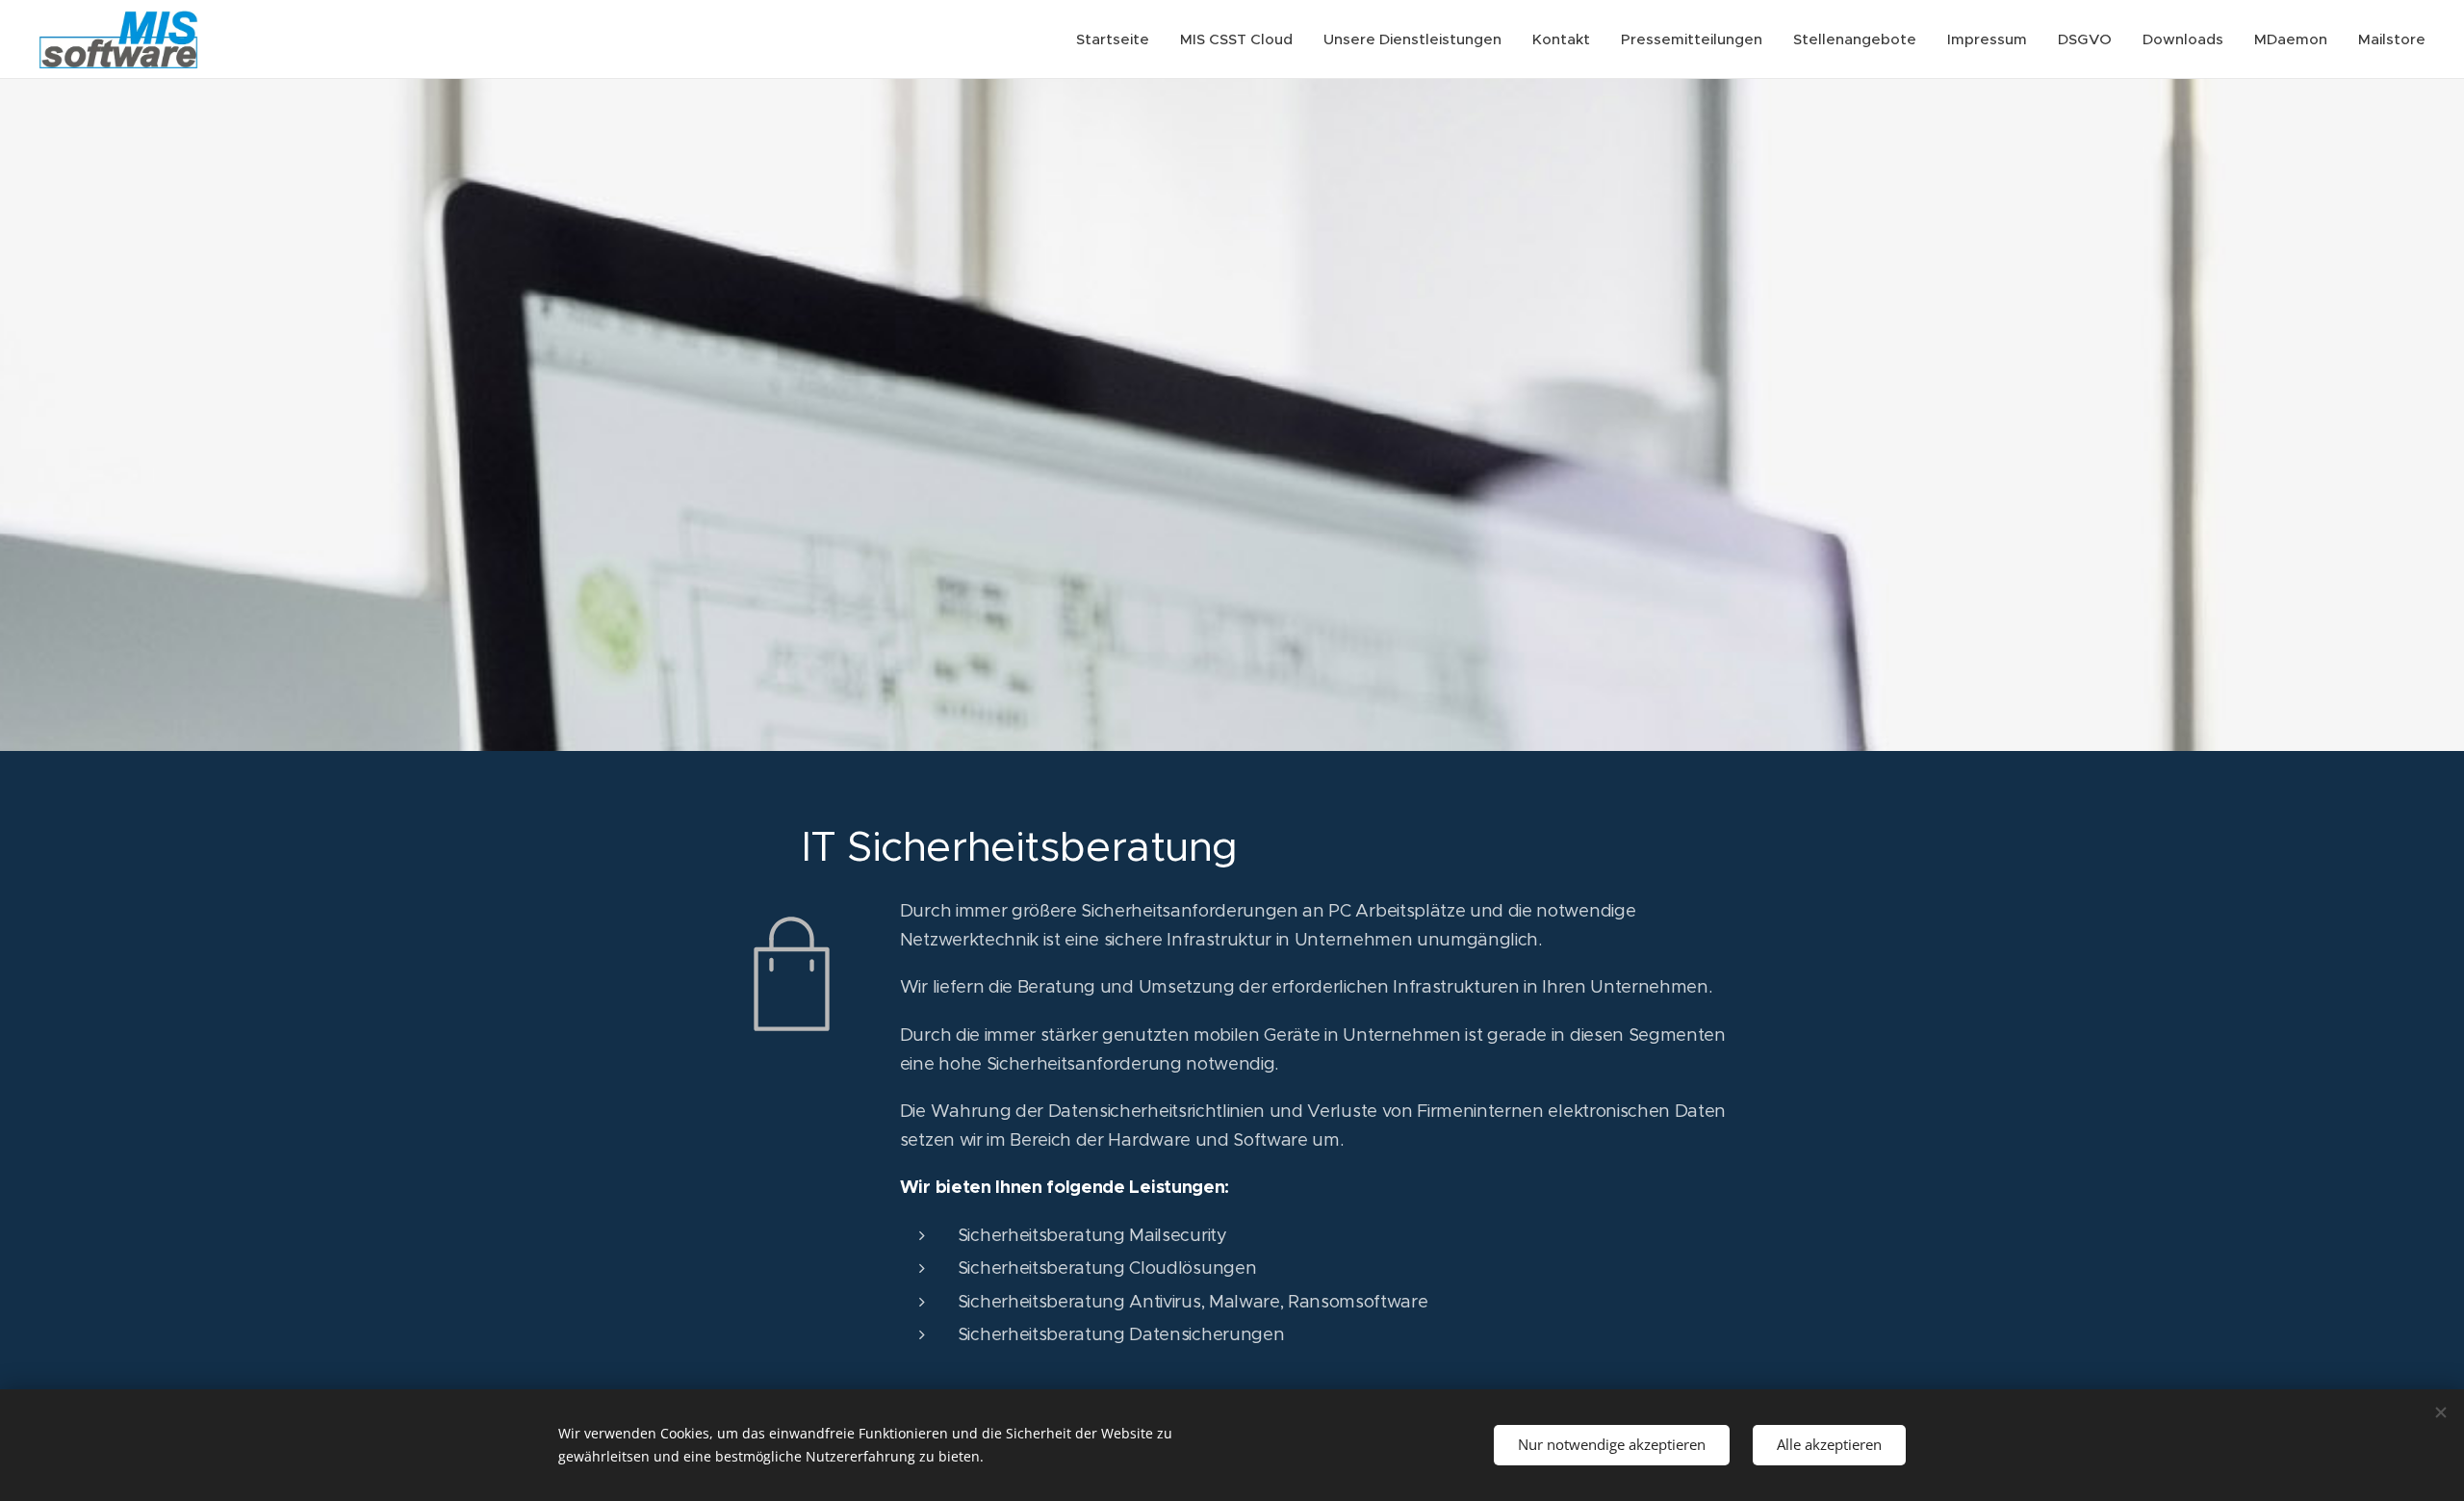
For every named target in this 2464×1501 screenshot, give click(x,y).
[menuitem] (1118, 39)
